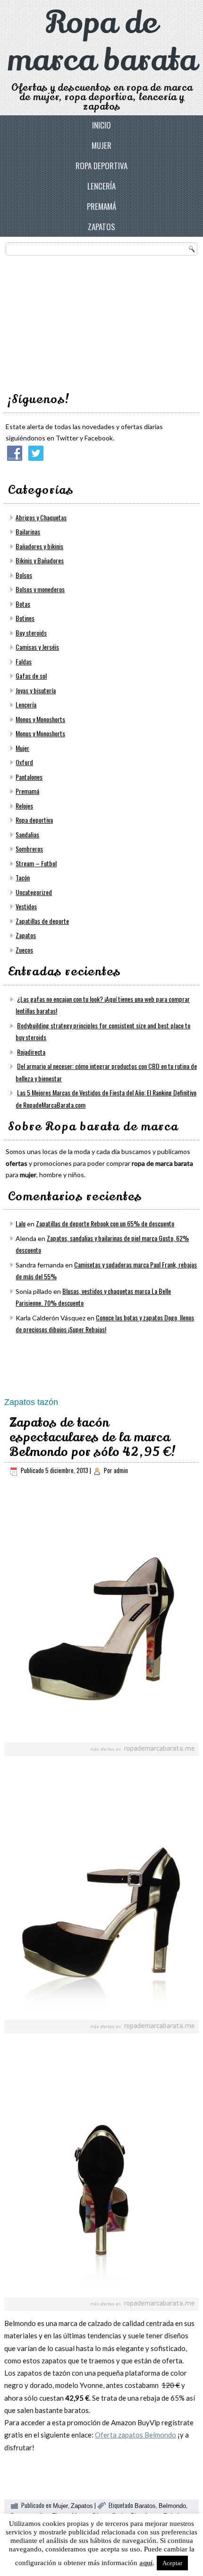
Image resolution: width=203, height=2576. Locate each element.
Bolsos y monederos (40, 589)
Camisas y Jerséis (37, 647)
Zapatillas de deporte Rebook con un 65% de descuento (105, 1223)
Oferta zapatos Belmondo (135, 2435)
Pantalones (29, 777)
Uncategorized (34, 892)
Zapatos (101, 227)
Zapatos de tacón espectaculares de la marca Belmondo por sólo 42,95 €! (93, 1437)
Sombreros (29, 849)
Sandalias (27, 834)
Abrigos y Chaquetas (41, 517)
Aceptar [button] (172, 2563)
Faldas (24, 661)
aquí (146, 2563)
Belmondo (172, 2506)
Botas (23, 604)
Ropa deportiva (101, 166)
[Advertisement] (76, 321)
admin (121, 1470)
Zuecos (24, 950)
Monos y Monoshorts (40, 719)
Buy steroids (31, 633)
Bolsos (24, 575)
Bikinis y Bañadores (40, 560)
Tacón (23, 877)
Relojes (24, 806)
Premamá (101, 206)
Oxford (24, 762)
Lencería (101, 186)
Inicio (101, 125)
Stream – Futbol (36, 863)
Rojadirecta (31, 1052)
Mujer (101, 145)
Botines (25, 618)
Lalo (21, 1223)
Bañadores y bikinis (39, 546)
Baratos (145, 2506)
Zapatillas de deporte (42, 921)
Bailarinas (28, 531)
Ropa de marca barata (102, 42)
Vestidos (26, 906)
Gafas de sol (31, 676)
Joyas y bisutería (36, 690)
